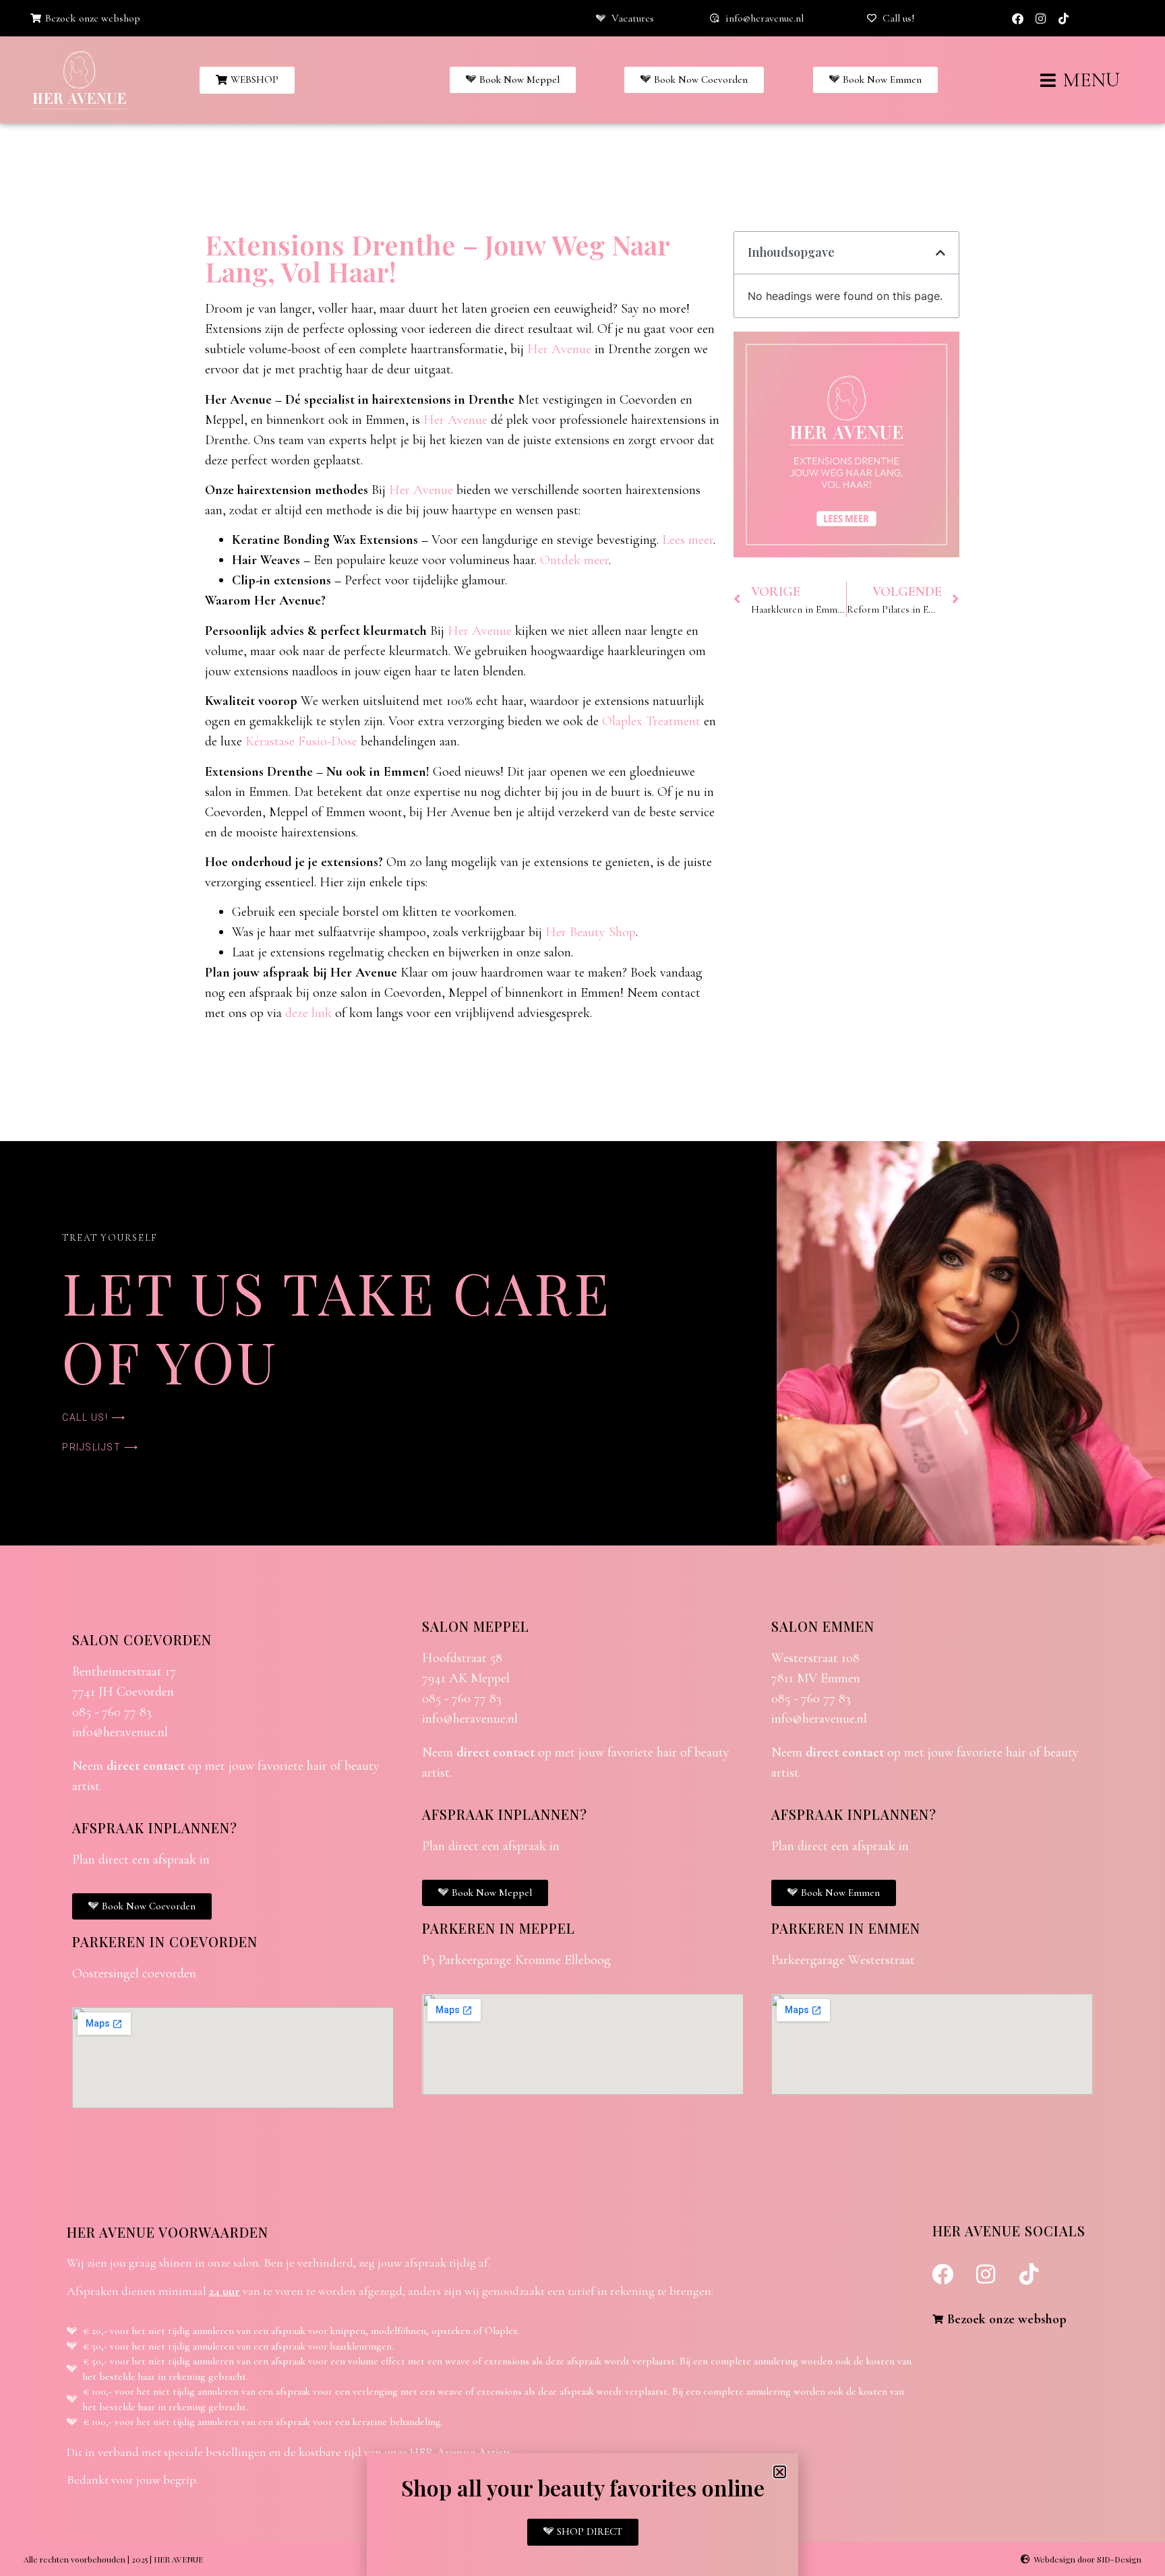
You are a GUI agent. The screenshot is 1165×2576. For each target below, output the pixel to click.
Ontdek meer (574, 560)
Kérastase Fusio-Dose (301, 741)
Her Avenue (559, 349)
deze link (308, 1013)
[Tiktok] (1063, 18)
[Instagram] (1040, 18)
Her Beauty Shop (591, 932)
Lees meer (688, 540)
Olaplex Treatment (651, 721)
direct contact (146, 1766)
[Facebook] (1017, 18)
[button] (940, 253)
